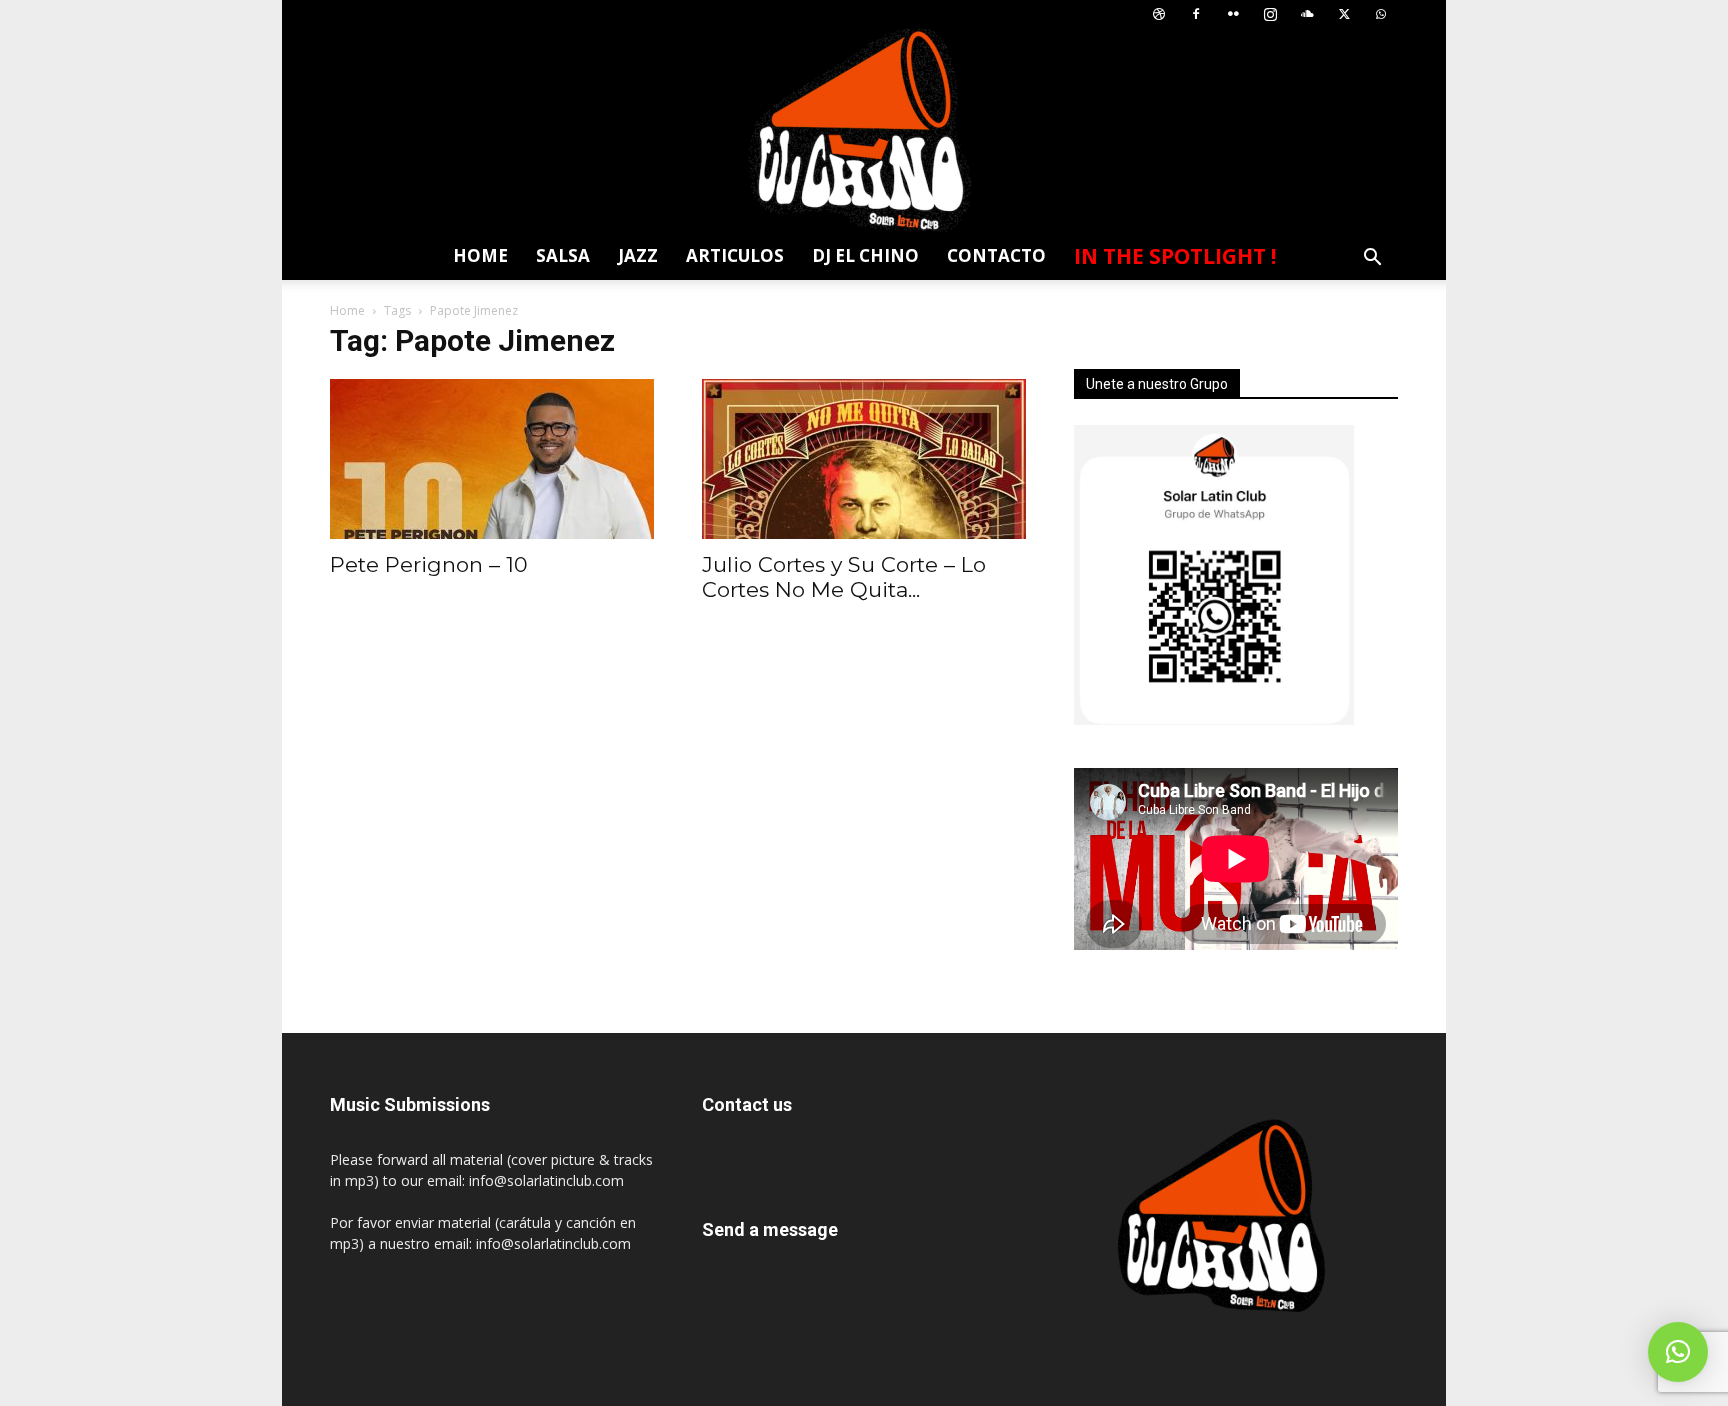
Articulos (735, 255)
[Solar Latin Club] (864, 130)
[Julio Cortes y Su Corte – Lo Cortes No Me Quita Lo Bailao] (864, 459)
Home (480, 255)
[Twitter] (1344, 14)
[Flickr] (1233, 14)
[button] (1372, 259)
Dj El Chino (865, 255)
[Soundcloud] (1307, 14)
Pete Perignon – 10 (429, 564)
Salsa (563, 255)
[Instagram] (1270, 14)
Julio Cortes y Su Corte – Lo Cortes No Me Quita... (844, 577)
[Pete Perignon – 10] (492, 459)
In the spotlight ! (1175, 256)
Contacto (996, 255)
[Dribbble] (1159, 14)
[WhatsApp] (1381, 14)
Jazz (638, 255)
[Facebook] (1196, 14)
